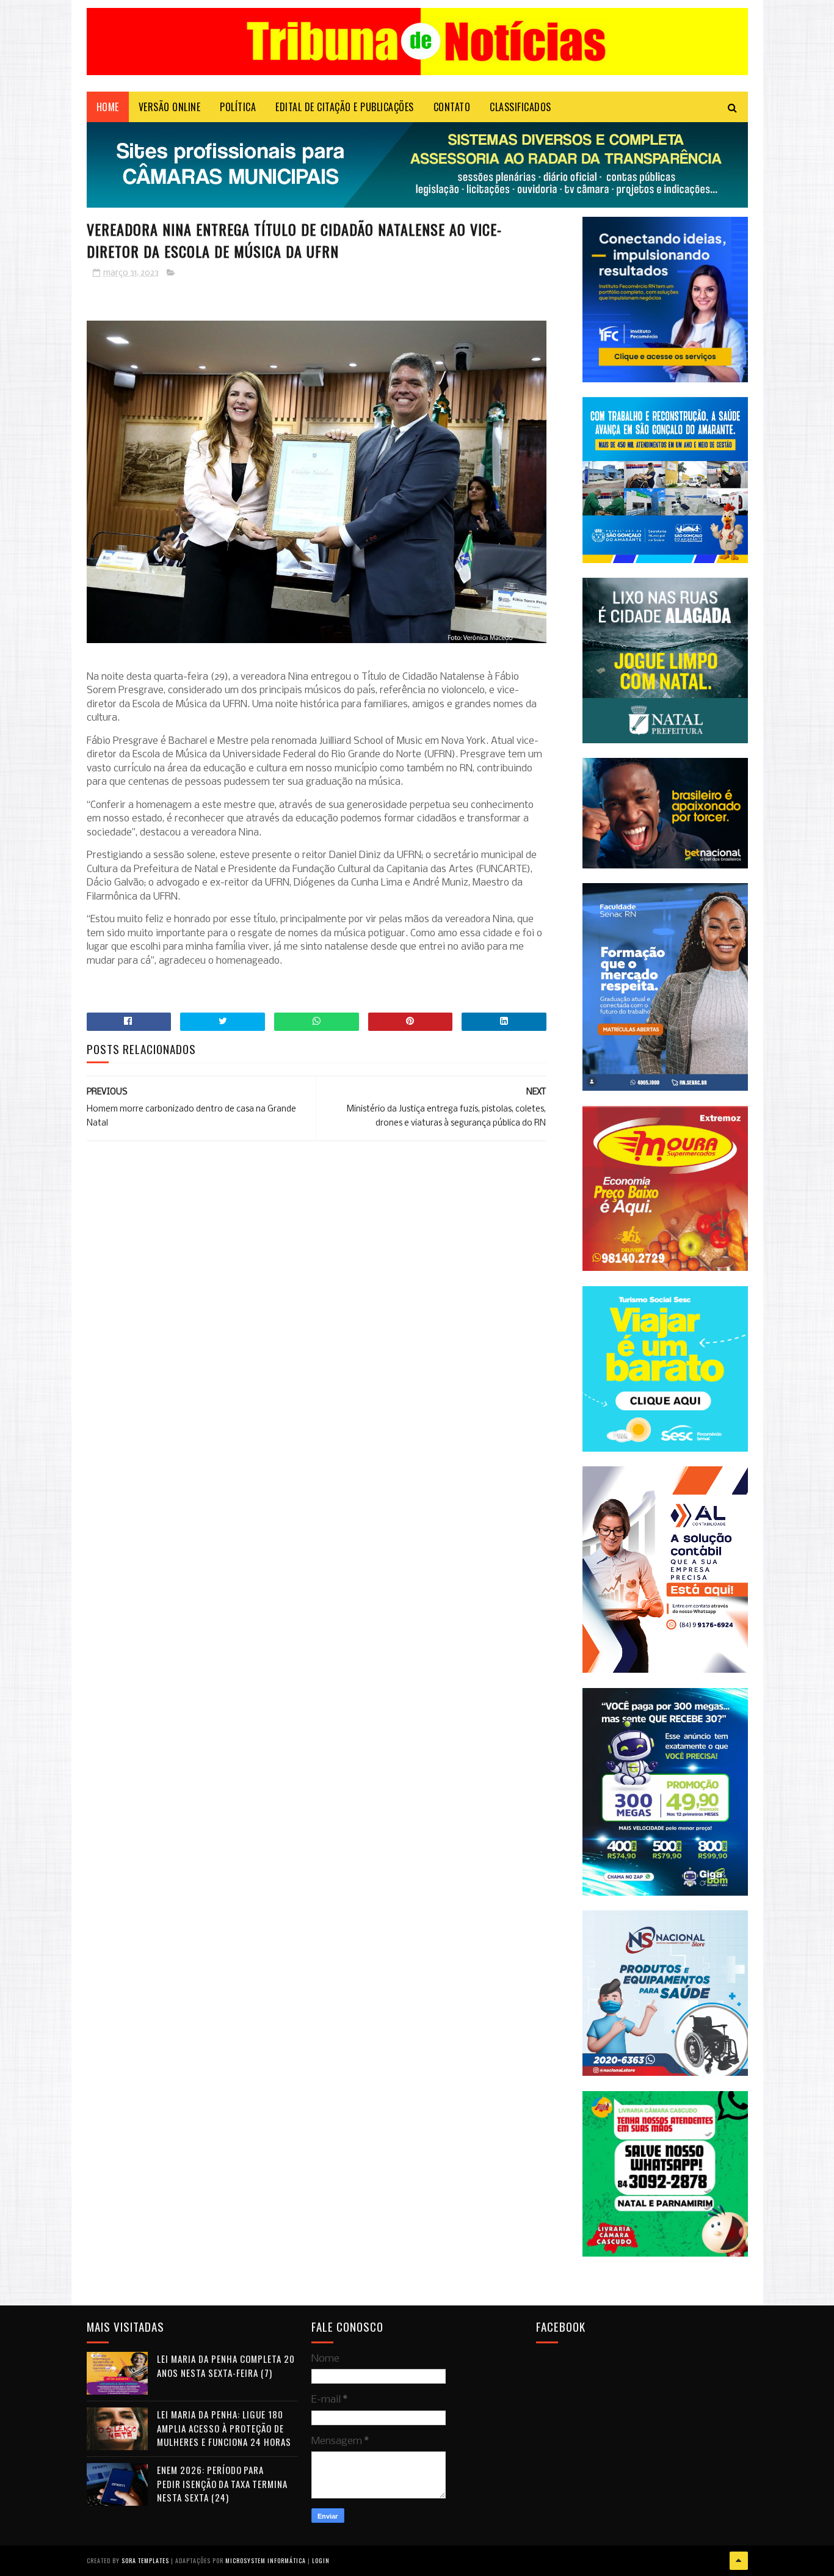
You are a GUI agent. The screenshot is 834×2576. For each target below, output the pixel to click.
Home (108, 107)
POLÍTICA (238, 107)
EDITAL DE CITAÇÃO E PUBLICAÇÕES (345, 107)
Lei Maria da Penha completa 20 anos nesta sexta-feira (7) (226, 2366)
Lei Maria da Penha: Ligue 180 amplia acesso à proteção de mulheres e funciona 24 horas (224, 2428)
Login (321, 2560)
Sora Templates (145, 2560)
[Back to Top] (739, 2561)
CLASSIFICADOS (520, 107)
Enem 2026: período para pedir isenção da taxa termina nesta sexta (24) (222, 2483)
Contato (452, 107)
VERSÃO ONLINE (170, 107)
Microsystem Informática (266, 2560)
